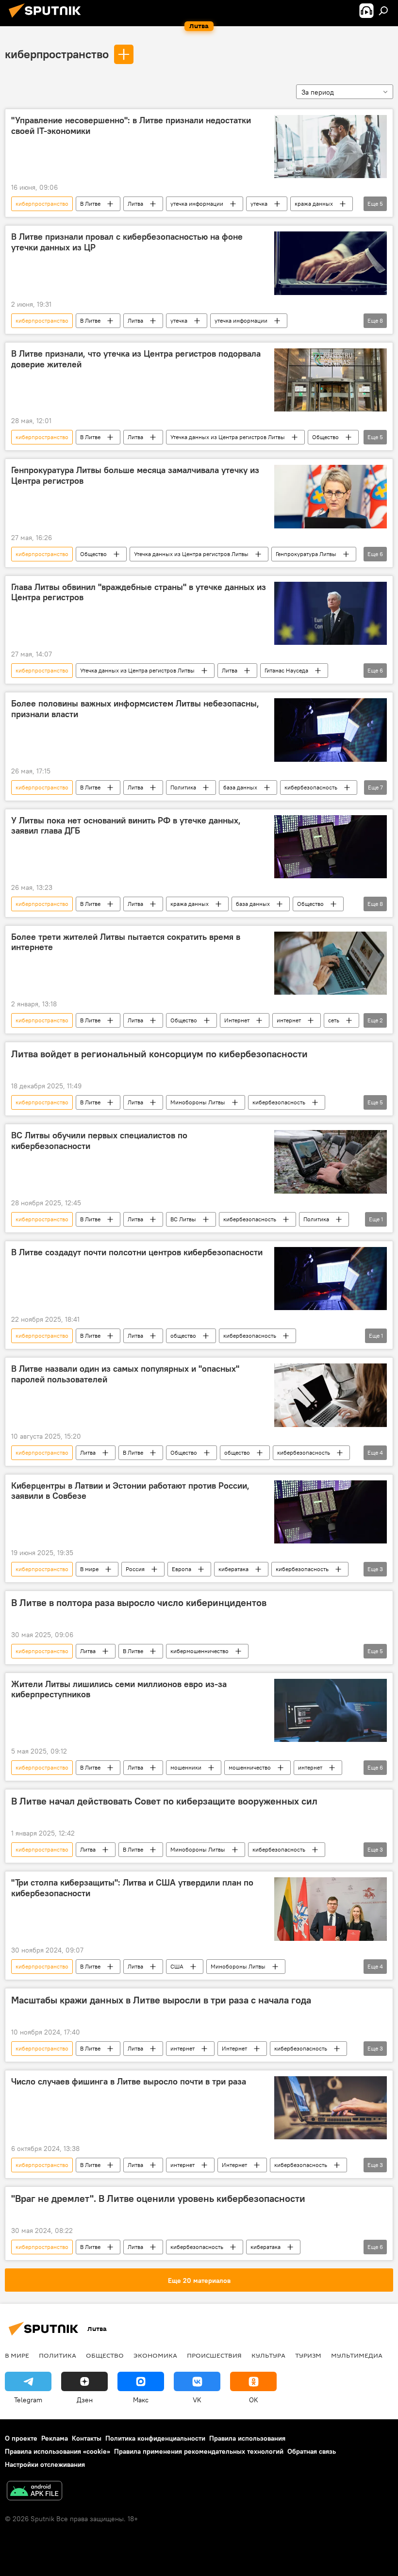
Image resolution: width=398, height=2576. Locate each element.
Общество (325, 437)
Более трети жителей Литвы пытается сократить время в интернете (126, 942)
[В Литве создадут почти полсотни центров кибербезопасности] (331, 1279)
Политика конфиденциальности (155, 2438)
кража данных (314, 204)
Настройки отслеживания (45, 2464)
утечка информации (197, 204)
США (177, 1966)
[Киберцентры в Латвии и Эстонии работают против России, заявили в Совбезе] (331, 1512)
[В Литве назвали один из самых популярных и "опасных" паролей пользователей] (331, 1395)
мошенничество (250, 1767)
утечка (259, 204)
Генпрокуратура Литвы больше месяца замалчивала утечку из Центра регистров (135, 476)
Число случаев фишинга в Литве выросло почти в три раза (129, 2082)
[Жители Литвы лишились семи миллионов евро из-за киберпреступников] (331, 1710)
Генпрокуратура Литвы (306, 554)
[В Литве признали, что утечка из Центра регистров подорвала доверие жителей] (331, 380)
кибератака (233, 1569)
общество (183, 1336)
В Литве (90, 204)
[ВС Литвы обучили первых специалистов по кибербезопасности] (331, 1162)
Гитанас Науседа (286, 670)
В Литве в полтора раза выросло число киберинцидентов (139, 1603)
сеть (334, 1020)
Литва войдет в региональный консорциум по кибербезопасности (159, 1054)
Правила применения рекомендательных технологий (199, 2451)
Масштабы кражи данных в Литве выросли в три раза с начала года (161, 2000)
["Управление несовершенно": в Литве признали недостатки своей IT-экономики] (331, 147)
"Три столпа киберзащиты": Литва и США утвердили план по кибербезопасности (132, 1888)
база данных (240, 787)
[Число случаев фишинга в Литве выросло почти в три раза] (331, 2108)
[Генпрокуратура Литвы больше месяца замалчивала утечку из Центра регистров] (331, 496)
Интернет (237, 1020)
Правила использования (247, 2438)
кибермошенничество (199, 1651)
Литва (135, 204)
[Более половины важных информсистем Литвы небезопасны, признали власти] (331, 730)
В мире (89, 1569)
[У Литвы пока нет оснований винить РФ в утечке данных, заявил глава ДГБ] (331, 847)
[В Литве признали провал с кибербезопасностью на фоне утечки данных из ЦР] (331, 263)
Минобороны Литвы (198, 1102)
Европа (182, 1569)
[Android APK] (34, 2492)
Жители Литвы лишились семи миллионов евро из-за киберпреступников (119, 1690)
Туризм (308, 2355)
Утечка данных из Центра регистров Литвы (228, 437)
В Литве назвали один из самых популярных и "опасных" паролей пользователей (125, 1374)
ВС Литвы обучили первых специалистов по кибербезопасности (99, 1141)
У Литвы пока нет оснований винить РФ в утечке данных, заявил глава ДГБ (126, 826)
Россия (135, 1569)
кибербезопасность (311, 787)
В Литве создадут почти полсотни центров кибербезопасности (137, 1252)
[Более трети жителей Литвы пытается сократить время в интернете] (331, 963)
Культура (268, 2355)
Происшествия (214, 2355)
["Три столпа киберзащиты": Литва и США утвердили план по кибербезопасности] (331, 1909)
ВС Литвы (183, 1219)
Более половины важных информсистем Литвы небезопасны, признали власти (135, 709)
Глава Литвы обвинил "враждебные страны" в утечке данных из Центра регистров (139, 592)
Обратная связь (312, 2451)
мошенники (186, 1767)
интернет (289, 1020)
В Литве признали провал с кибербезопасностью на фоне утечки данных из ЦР (127, 242)
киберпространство (57, 54)
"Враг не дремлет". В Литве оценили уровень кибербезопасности (158, 2199)
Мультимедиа (357, 2355)
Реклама (55, 2438)
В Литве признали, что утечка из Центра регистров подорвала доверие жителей (136, 359)
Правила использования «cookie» (58, 2451)
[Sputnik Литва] (48, 19)
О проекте (21, 2438)
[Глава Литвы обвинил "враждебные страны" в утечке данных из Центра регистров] (331, 613)
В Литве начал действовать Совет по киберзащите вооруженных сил (164, 1801)
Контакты (87, 2438)
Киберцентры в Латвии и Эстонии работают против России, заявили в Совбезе (130, 1491)
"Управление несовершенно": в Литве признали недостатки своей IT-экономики (131, 126)
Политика (183, 787)
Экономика (155, 2355)
